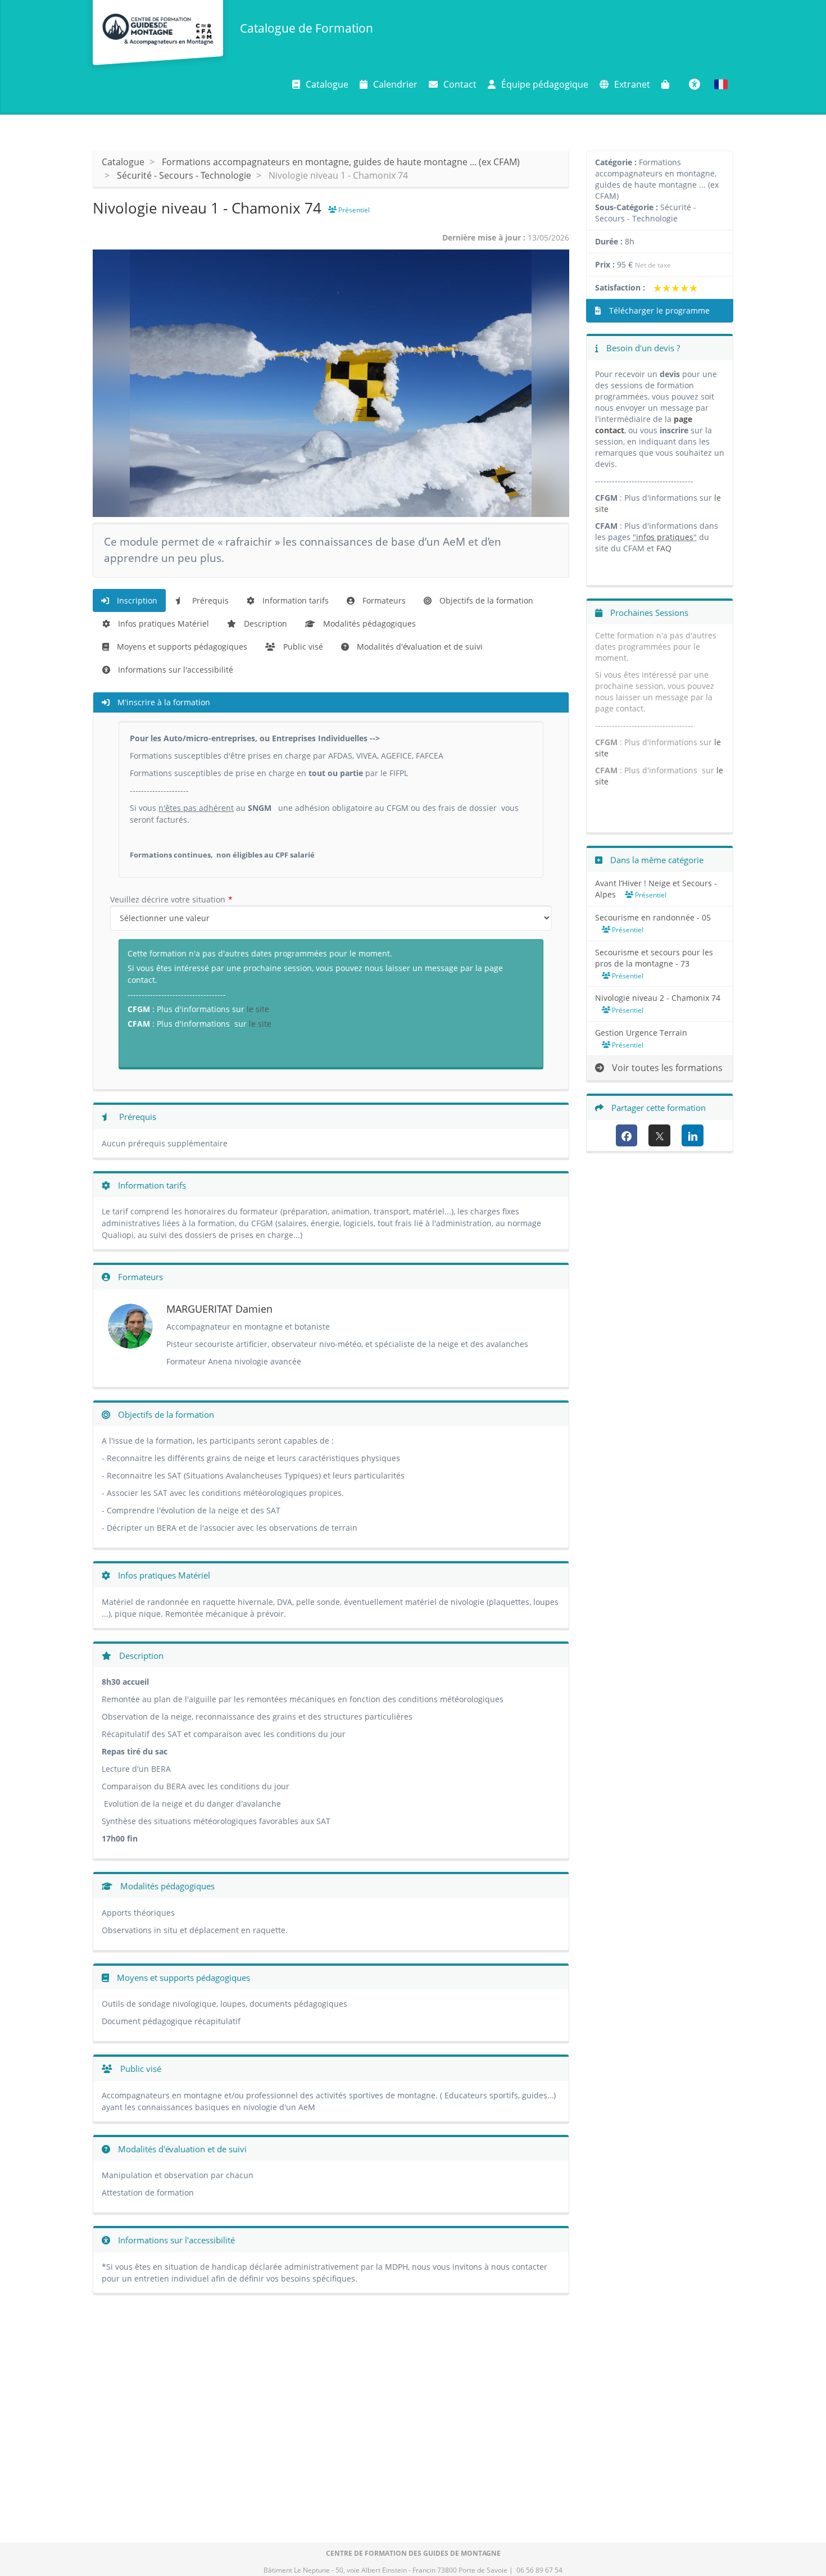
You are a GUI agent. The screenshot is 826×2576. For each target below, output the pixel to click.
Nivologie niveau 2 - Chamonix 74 (658, 998)
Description (264, 623)
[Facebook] (627, 1135)
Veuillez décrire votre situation (168, 899)
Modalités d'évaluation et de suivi (419, 647)
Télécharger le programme (658, 310)
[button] (721, 84)
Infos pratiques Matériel (162, 623)
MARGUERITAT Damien (219, 1309)
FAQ (664, 548)
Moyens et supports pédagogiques (181, 647)
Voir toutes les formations (666, 1068)
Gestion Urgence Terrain (641, 1033)
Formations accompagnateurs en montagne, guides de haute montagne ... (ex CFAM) (341, 162)
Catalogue (327, 84)
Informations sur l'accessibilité (174, 670)
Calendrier (395, 84)
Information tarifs (294, 600)
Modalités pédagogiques (368, 623)
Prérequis (209, 600)
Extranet (632, 84)
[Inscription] (668, 84)
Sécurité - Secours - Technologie (184, 175)
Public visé (302, 647)
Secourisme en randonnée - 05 (653, 917)
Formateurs (383, 600)
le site (258, 1009)
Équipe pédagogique (545, 84)
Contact (460, 84)
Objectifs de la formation (485, 600)
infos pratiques (665, 537)
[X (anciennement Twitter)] (659, 1135)
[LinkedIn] (693, 1135)
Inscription (136, 600)
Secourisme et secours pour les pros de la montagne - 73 (654, 958)
